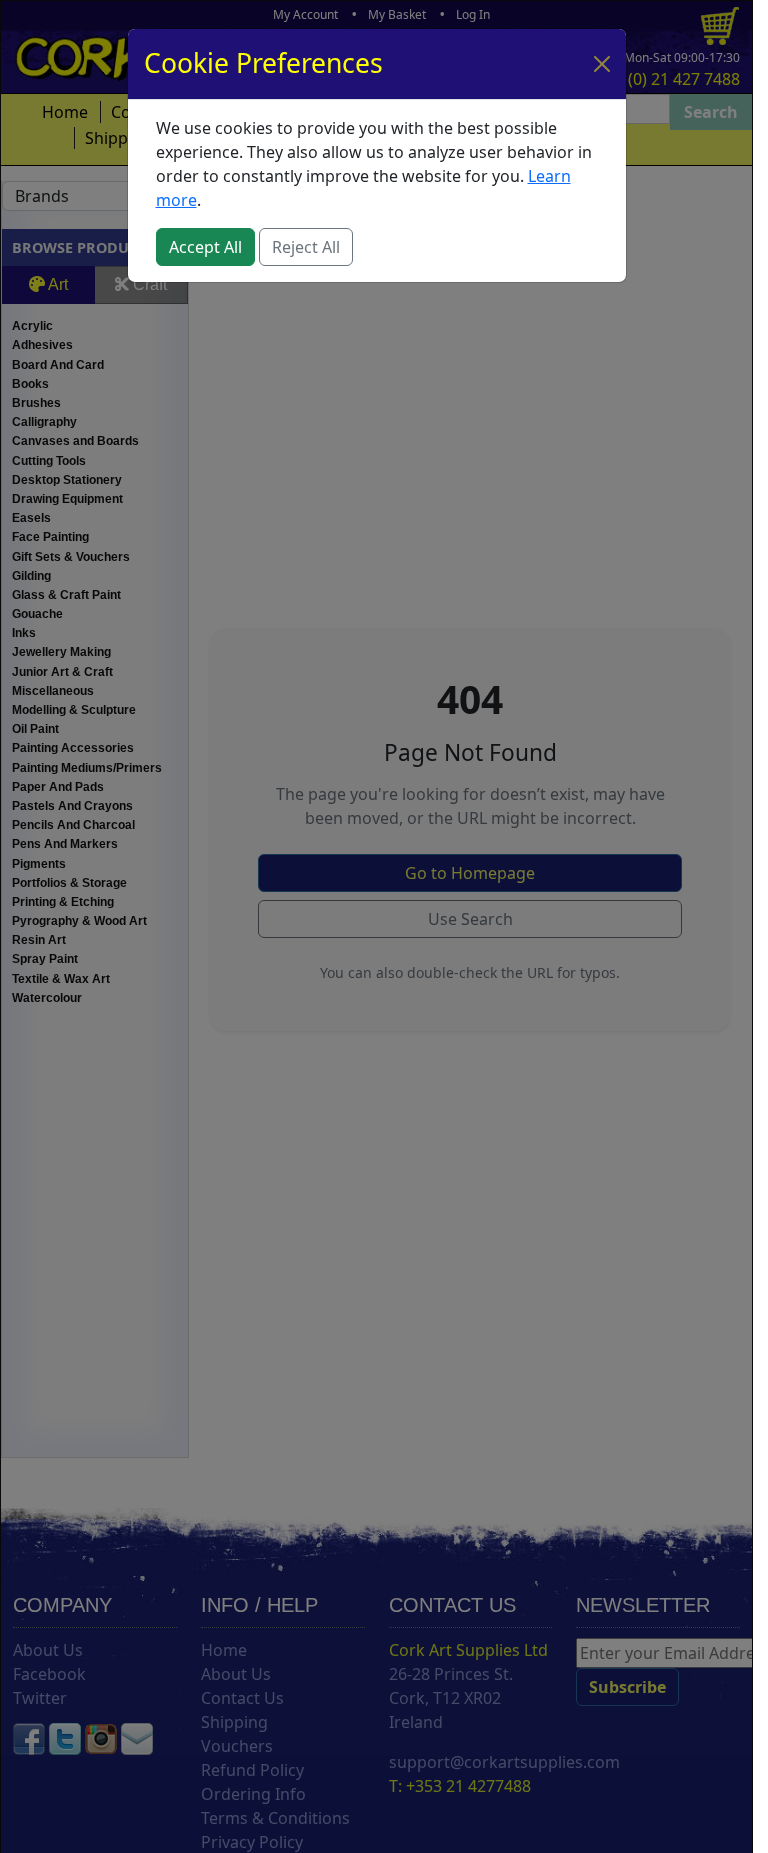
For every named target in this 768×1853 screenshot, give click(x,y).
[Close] (602, 64)
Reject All (306, 247)
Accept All (205, 247)
